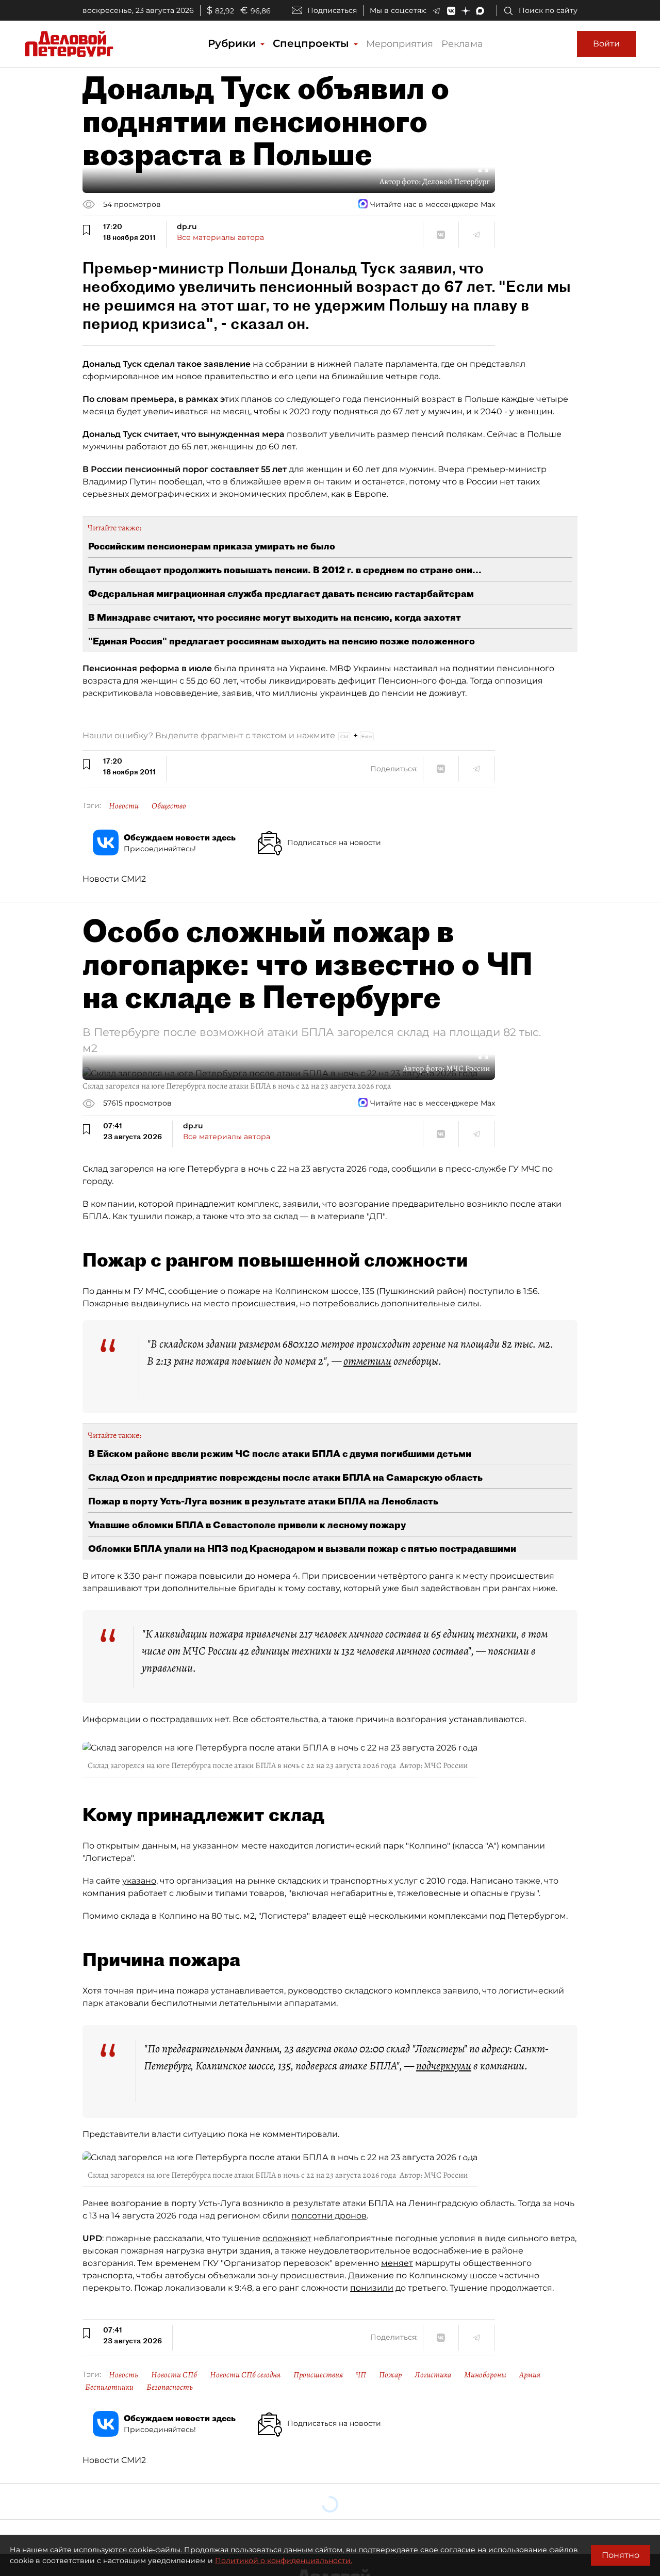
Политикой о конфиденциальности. (284, 2561)
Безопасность (170, 2387)
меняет (397, 2263)
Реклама (462, 44)
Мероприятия (400, 44)
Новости (124, 806)
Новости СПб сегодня (245, 2375)
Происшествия (318, 2375)
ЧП (361, 2375)
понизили (372, 2288)
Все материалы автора (220, 237)
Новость (123, 2375)
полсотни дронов (329, 2216)
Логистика (433, 2375)
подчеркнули (444, 2066)
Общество (169, 806)
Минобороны (485, 2375)
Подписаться (332, 10)
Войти (606, 44)
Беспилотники (109, 2387)
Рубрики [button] (233, 43)
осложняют (287, 2238)
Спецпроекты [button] (312, 43)
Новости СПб (174, 2375)
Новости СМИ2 (114, 879)
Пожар (390, 2375)
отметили (367, 1361)
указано (139, 1881)
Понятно (621, 2555)
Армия (530, 2375)
